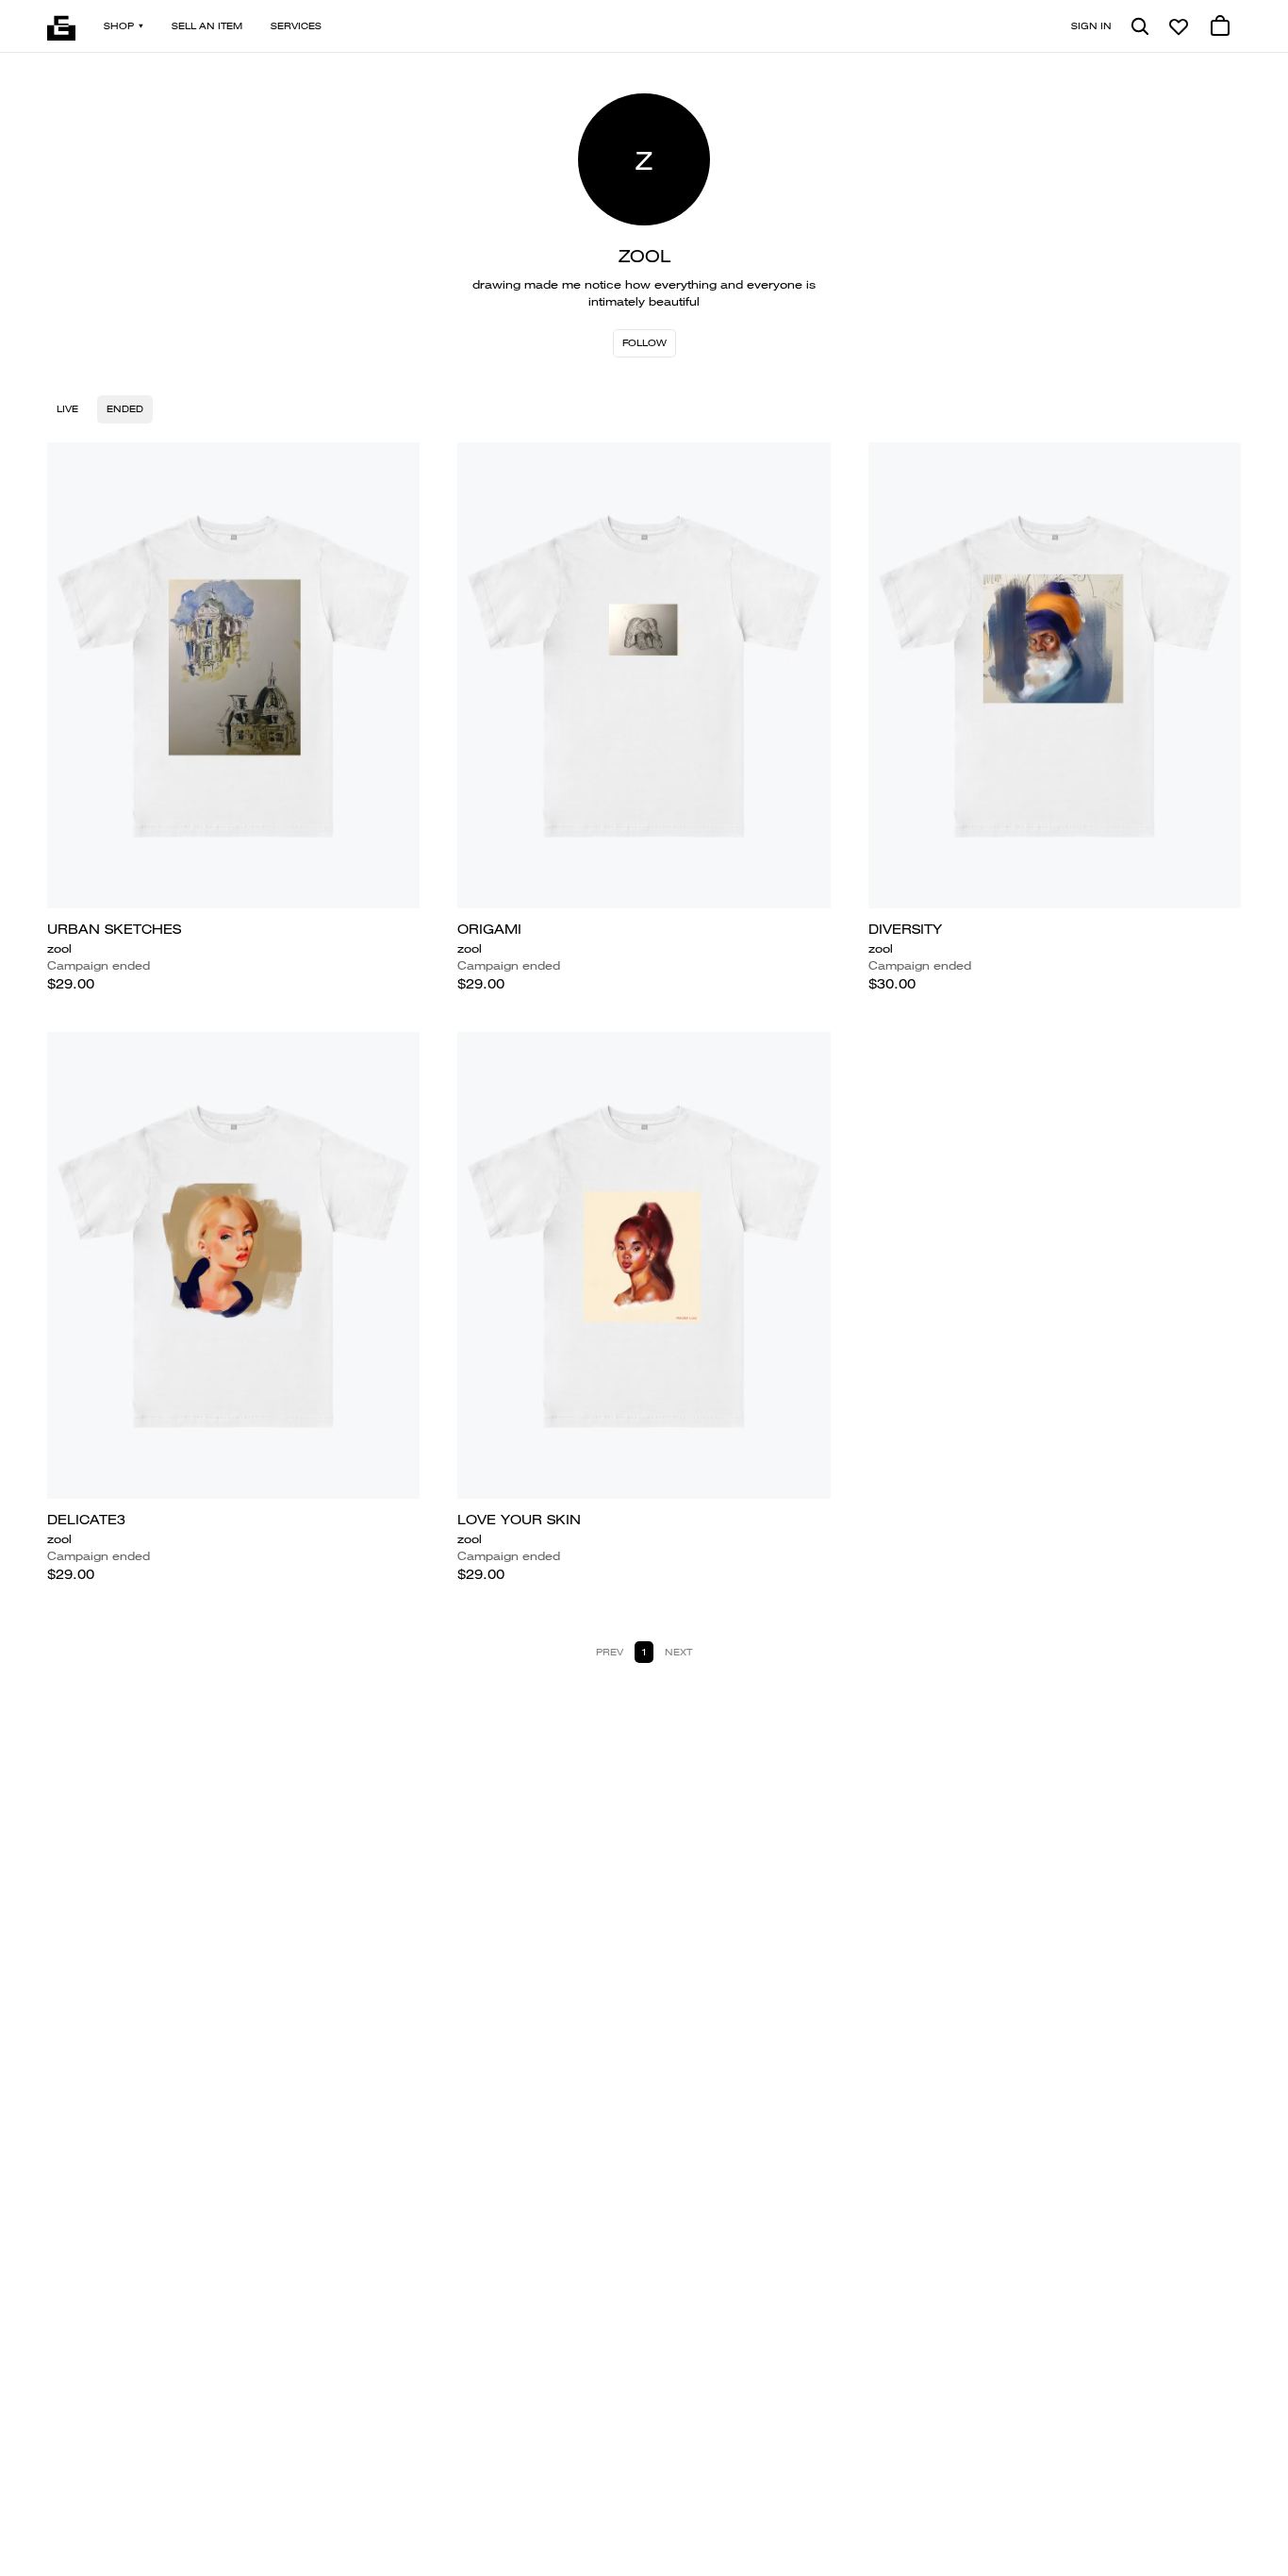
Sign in (1091, 26)
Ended (125, 409)
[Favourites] (1179, 26)
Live (67, 409)
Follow (644, 343)
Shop (119, 26)
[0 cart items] (1220, 26)
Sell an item (207, 26)
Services (296, 26)
